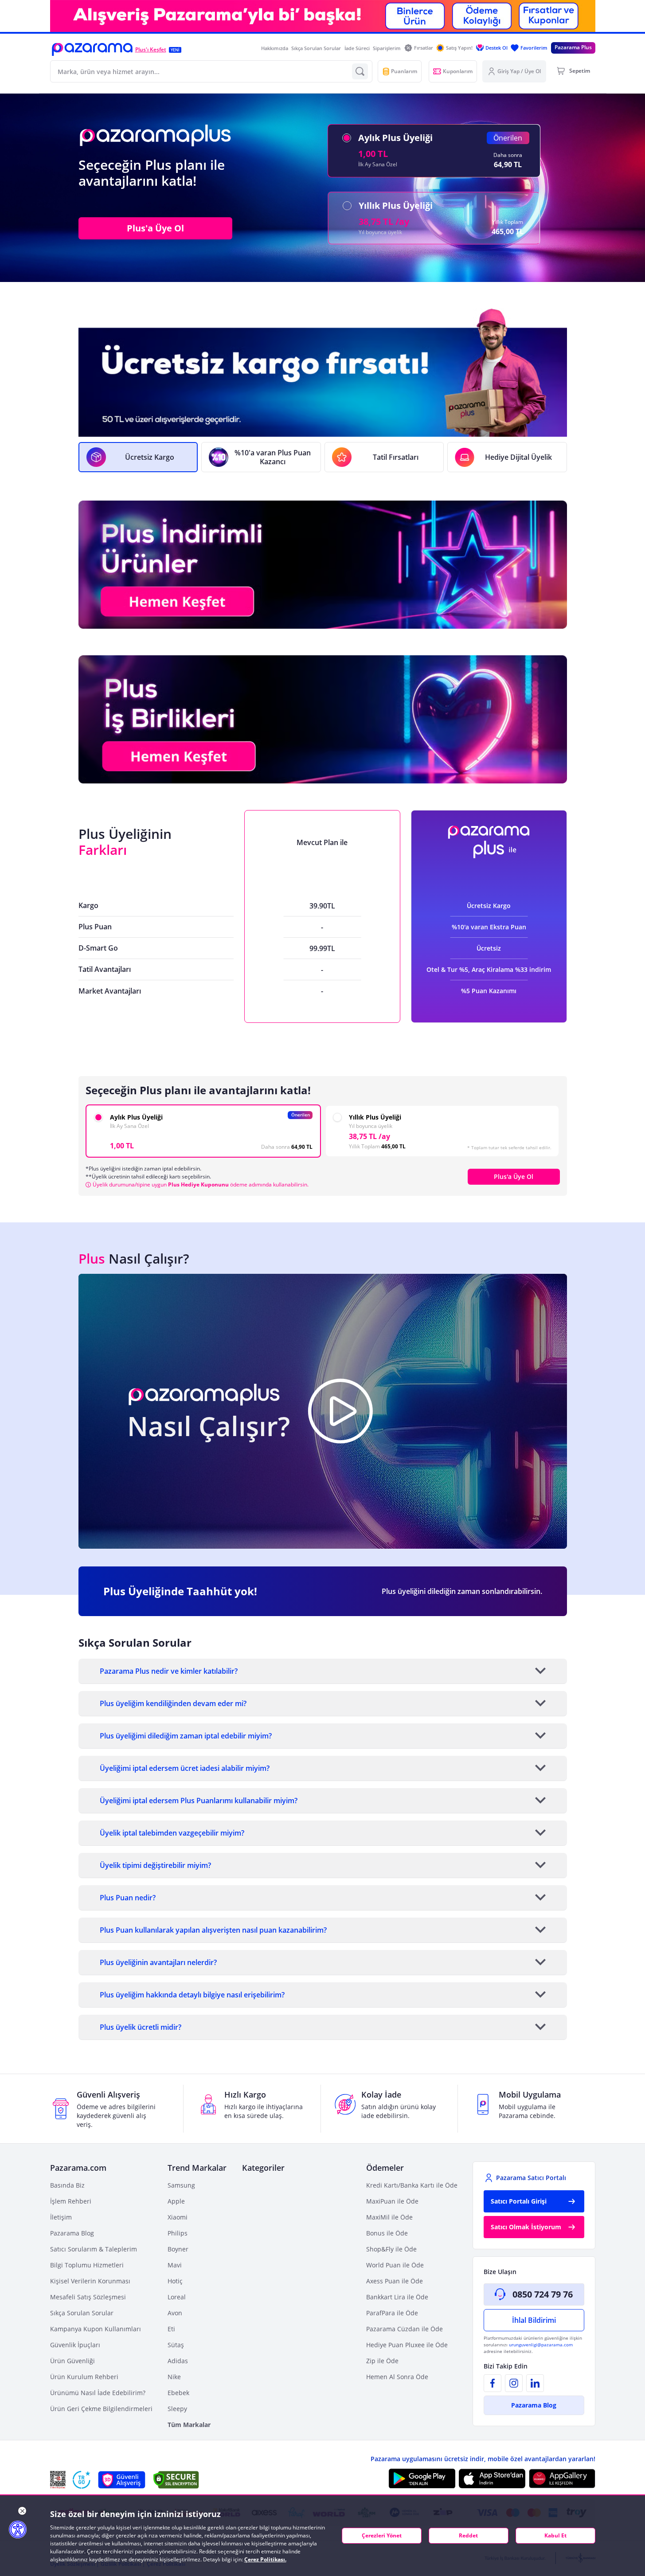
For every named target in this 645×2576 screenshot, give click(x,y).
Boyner (178, 2249)
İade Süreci (357, 48)
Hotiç (175, 2281)
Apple (176, 2201)
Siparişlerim (387, 48)
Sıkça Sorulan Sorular (316, 48)
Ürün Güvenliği (72, 2361)
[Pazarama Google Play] (422, 2478)
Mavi (175, 2265)
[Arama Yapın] (360, 71)
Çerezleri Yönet (382, 2535)
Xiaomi (178, 2217)
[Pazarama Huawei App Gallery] (562, 2479)
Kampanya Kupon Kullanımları (96, 2329)
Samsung (181, 2185)
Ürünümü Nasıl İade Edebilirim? (98, 2393)
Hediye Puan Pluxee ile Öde (407, 2345)
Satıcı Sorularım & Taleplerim (94, 2249)
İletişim (61, 2217)
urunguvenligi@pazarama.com (541, 2345)
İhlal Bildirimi (534, 2320)
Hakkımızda (275, 48)
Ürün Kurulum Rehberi (84, 2377)
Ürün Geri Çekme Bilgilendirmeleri (101, 2409)
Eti (171, 2329)
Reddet (468, 2535)
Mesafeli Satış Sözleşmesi (88, 2297)
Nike (174, 2377)
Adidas (178, 2361)
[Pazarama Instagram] (514, 2383)
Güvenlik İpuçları (75, 2345)
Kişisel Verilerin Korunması (90, 2281)
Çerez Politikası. (265, 2559)
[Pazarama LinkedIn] (535, 2383)
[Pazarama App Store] (492, 2478)
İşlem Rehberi (71, 2201)
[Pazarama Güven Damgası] (82, 2480)
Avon (175, 2313)
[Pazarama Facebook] (493, 2383)
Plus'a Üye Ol (155, 228)
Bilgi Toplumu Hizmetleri (87, 2265)
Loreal (177, 2297)
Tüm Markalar (189, 2425)
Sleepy (177, 2409)
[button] (92, 49)
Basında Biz (67, 2185)
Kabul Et (555, 2535)
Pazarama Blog (72, 2233)
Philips (178, 2233)
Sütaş (176, 2345)
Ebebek (178, 2393)
